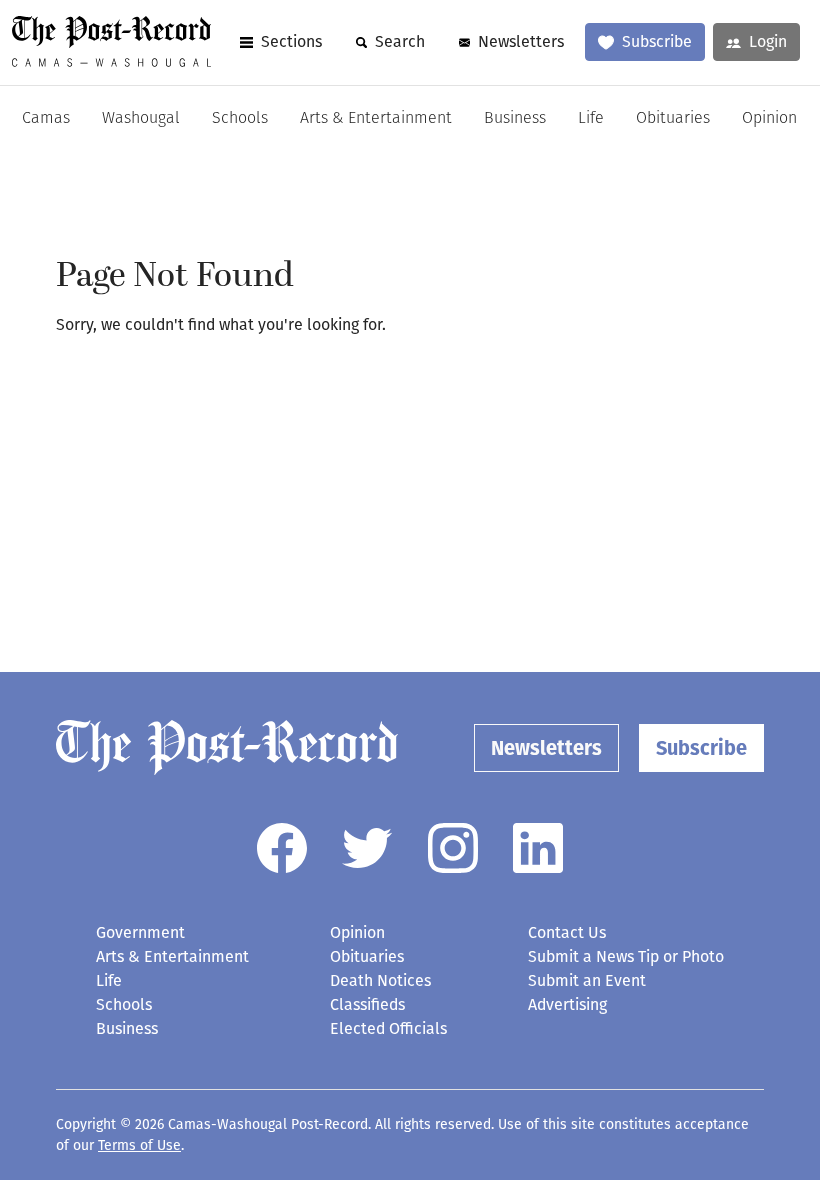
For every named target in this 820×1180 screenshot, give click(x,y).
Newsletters (521, 41)
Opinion (769, 119)
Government (140, 932)
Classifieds (367, 1004)
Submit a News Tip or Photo (626, 956)
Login (768, 41)
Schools (240, 119)
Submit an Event (587, 980)
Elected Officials (388, 1028)
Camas (46, 119)
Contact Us (567, 932)
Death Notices (380, 980)
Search (400, 41)
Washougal (141, 119)
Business (515, 119)
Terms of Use (139, 1145)
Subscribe (657, 41)
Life (591, 119)
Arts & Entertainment (376, 119)
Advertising (567, 1004)
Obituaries (673, 119)
